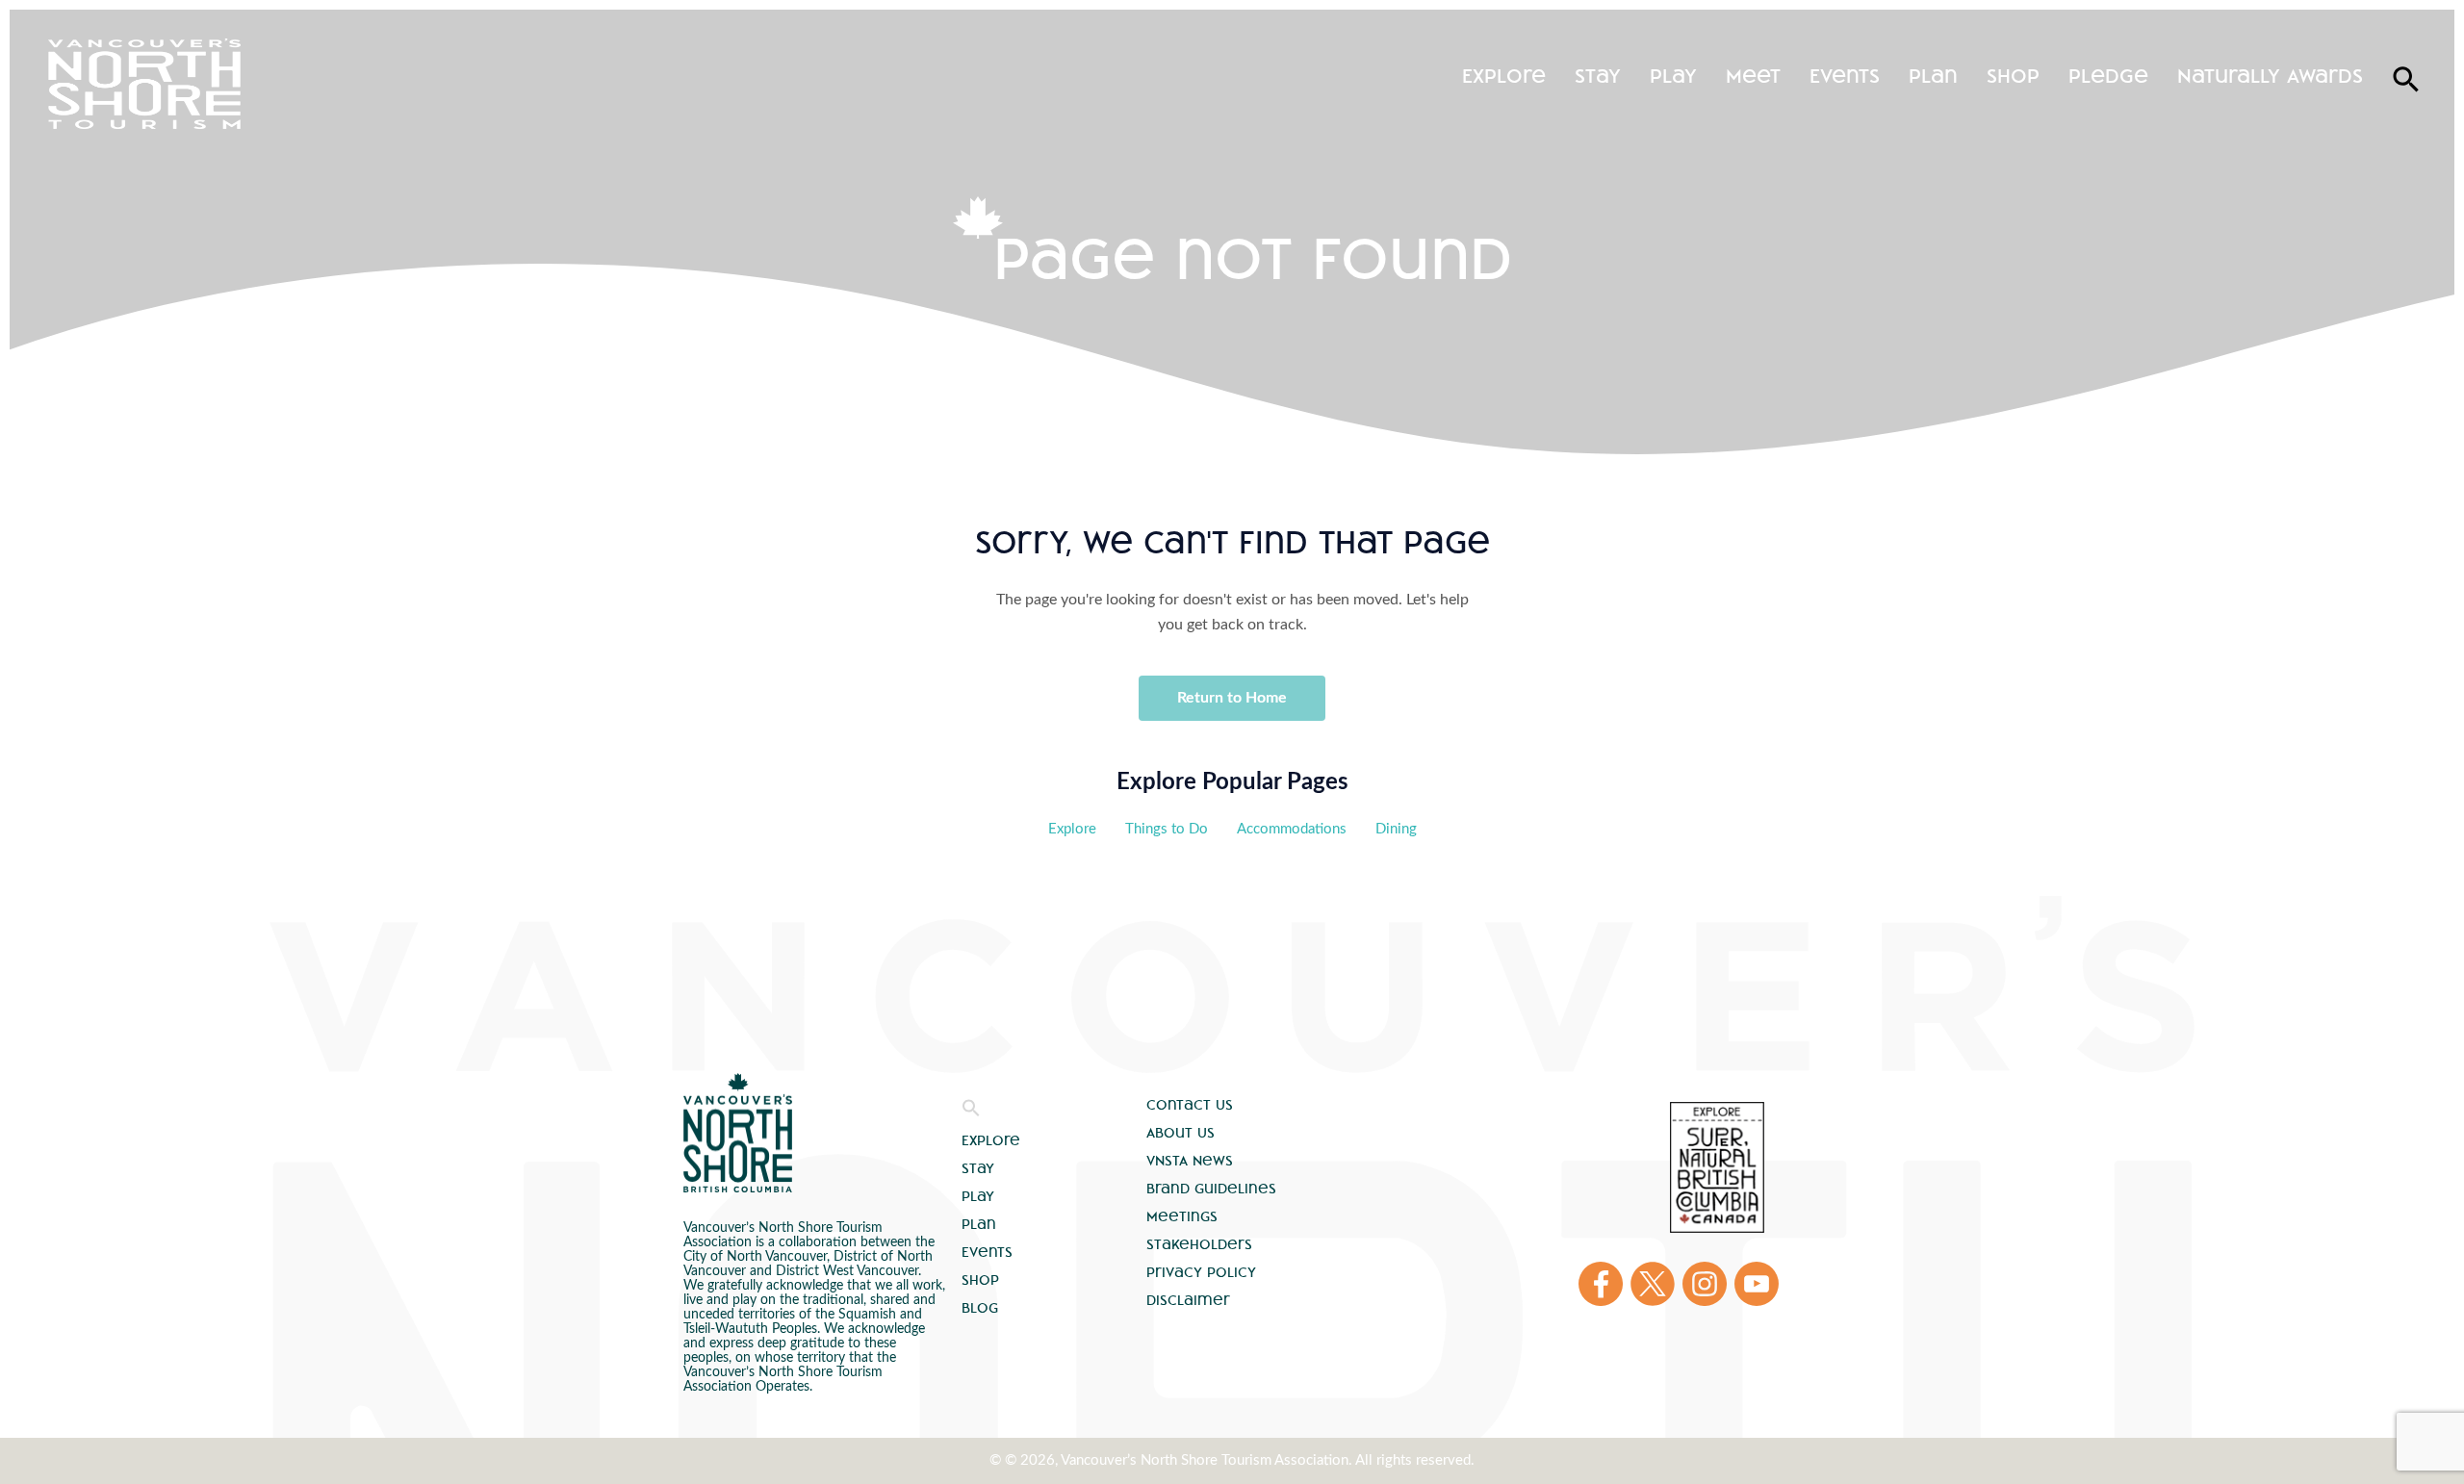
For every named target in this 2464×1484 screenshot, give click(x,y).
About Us (1181, 1133)
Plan (1933, 76)
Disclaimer (1188, 1300)
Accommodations (1292, 829)
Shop (2013, 76)
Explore (1504, 76)
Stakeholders (1199, 1244)
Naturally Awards (2270, 76)
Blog (980, 1308)
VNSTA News (1190, 1161)
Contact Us (1190, 1105)
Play (1673, 76)
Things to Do (1167, 829)
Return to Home (1232, 698)
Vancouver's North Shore (738, 1133)
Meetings (1182, 1216)
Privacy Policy (1201, 1272)
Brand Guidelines (1211, 1189)
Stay (1598, 76)
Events (1845, 76)
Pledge (2108, 76)
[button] (971, 1113)
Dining (1396, 829)
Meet (1753, 76)
